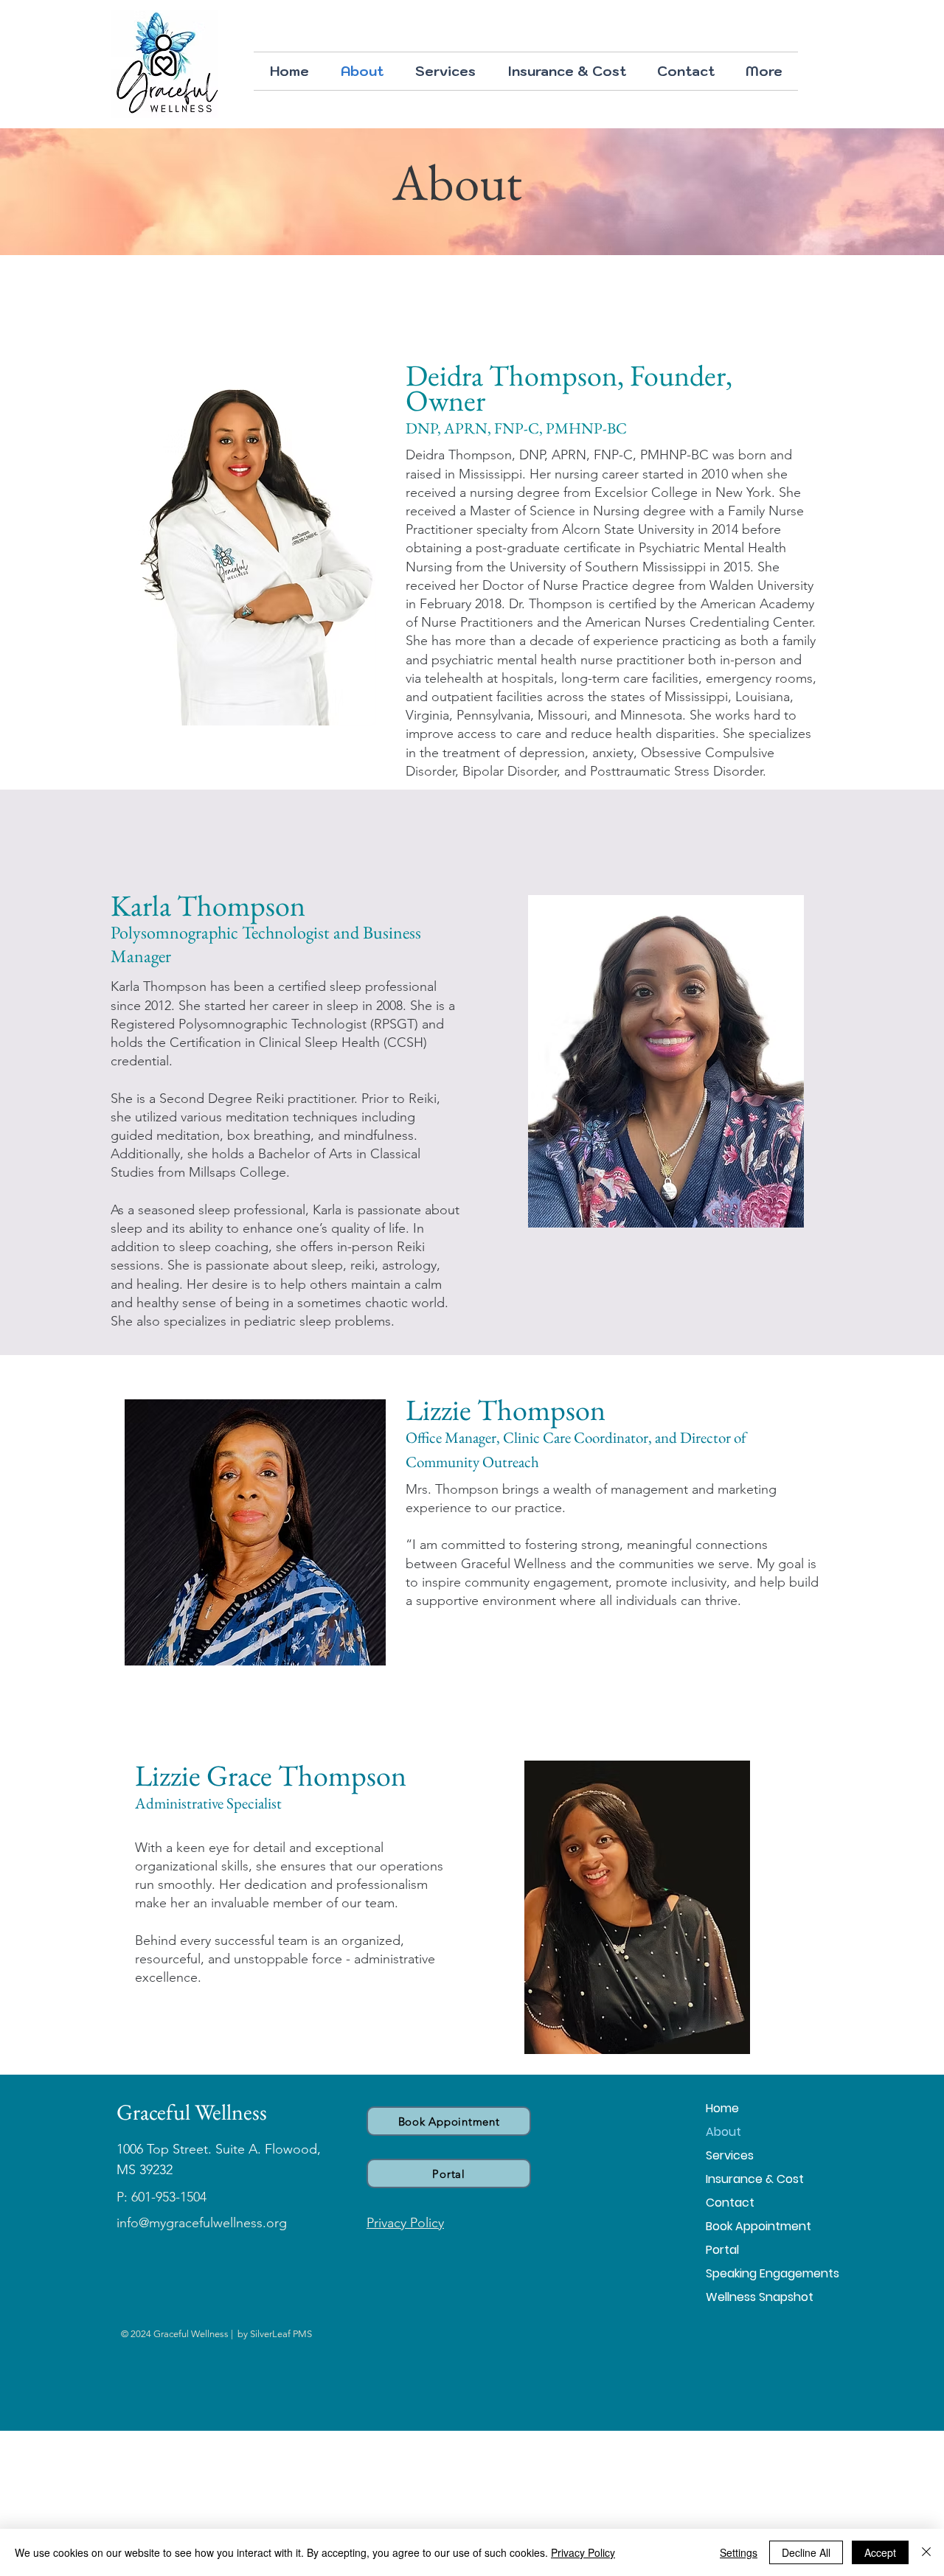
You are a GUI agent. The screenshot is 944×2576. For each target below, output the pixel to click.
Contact (730, 2203)
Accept (880, 2552)
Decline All (806, 2552)
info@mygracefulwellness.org (202, 2223)
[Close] (926, 2552)
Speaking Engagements (758, 2273)
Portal (722, 2250)
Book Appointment (758, 2226)
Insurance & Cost (755, 2179)
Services (730, 2155)
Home (722, 2108)
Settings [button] (739, 2552)
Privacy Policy (583, 2552)
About (723, 2132)
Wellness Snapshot (758, 2297)
